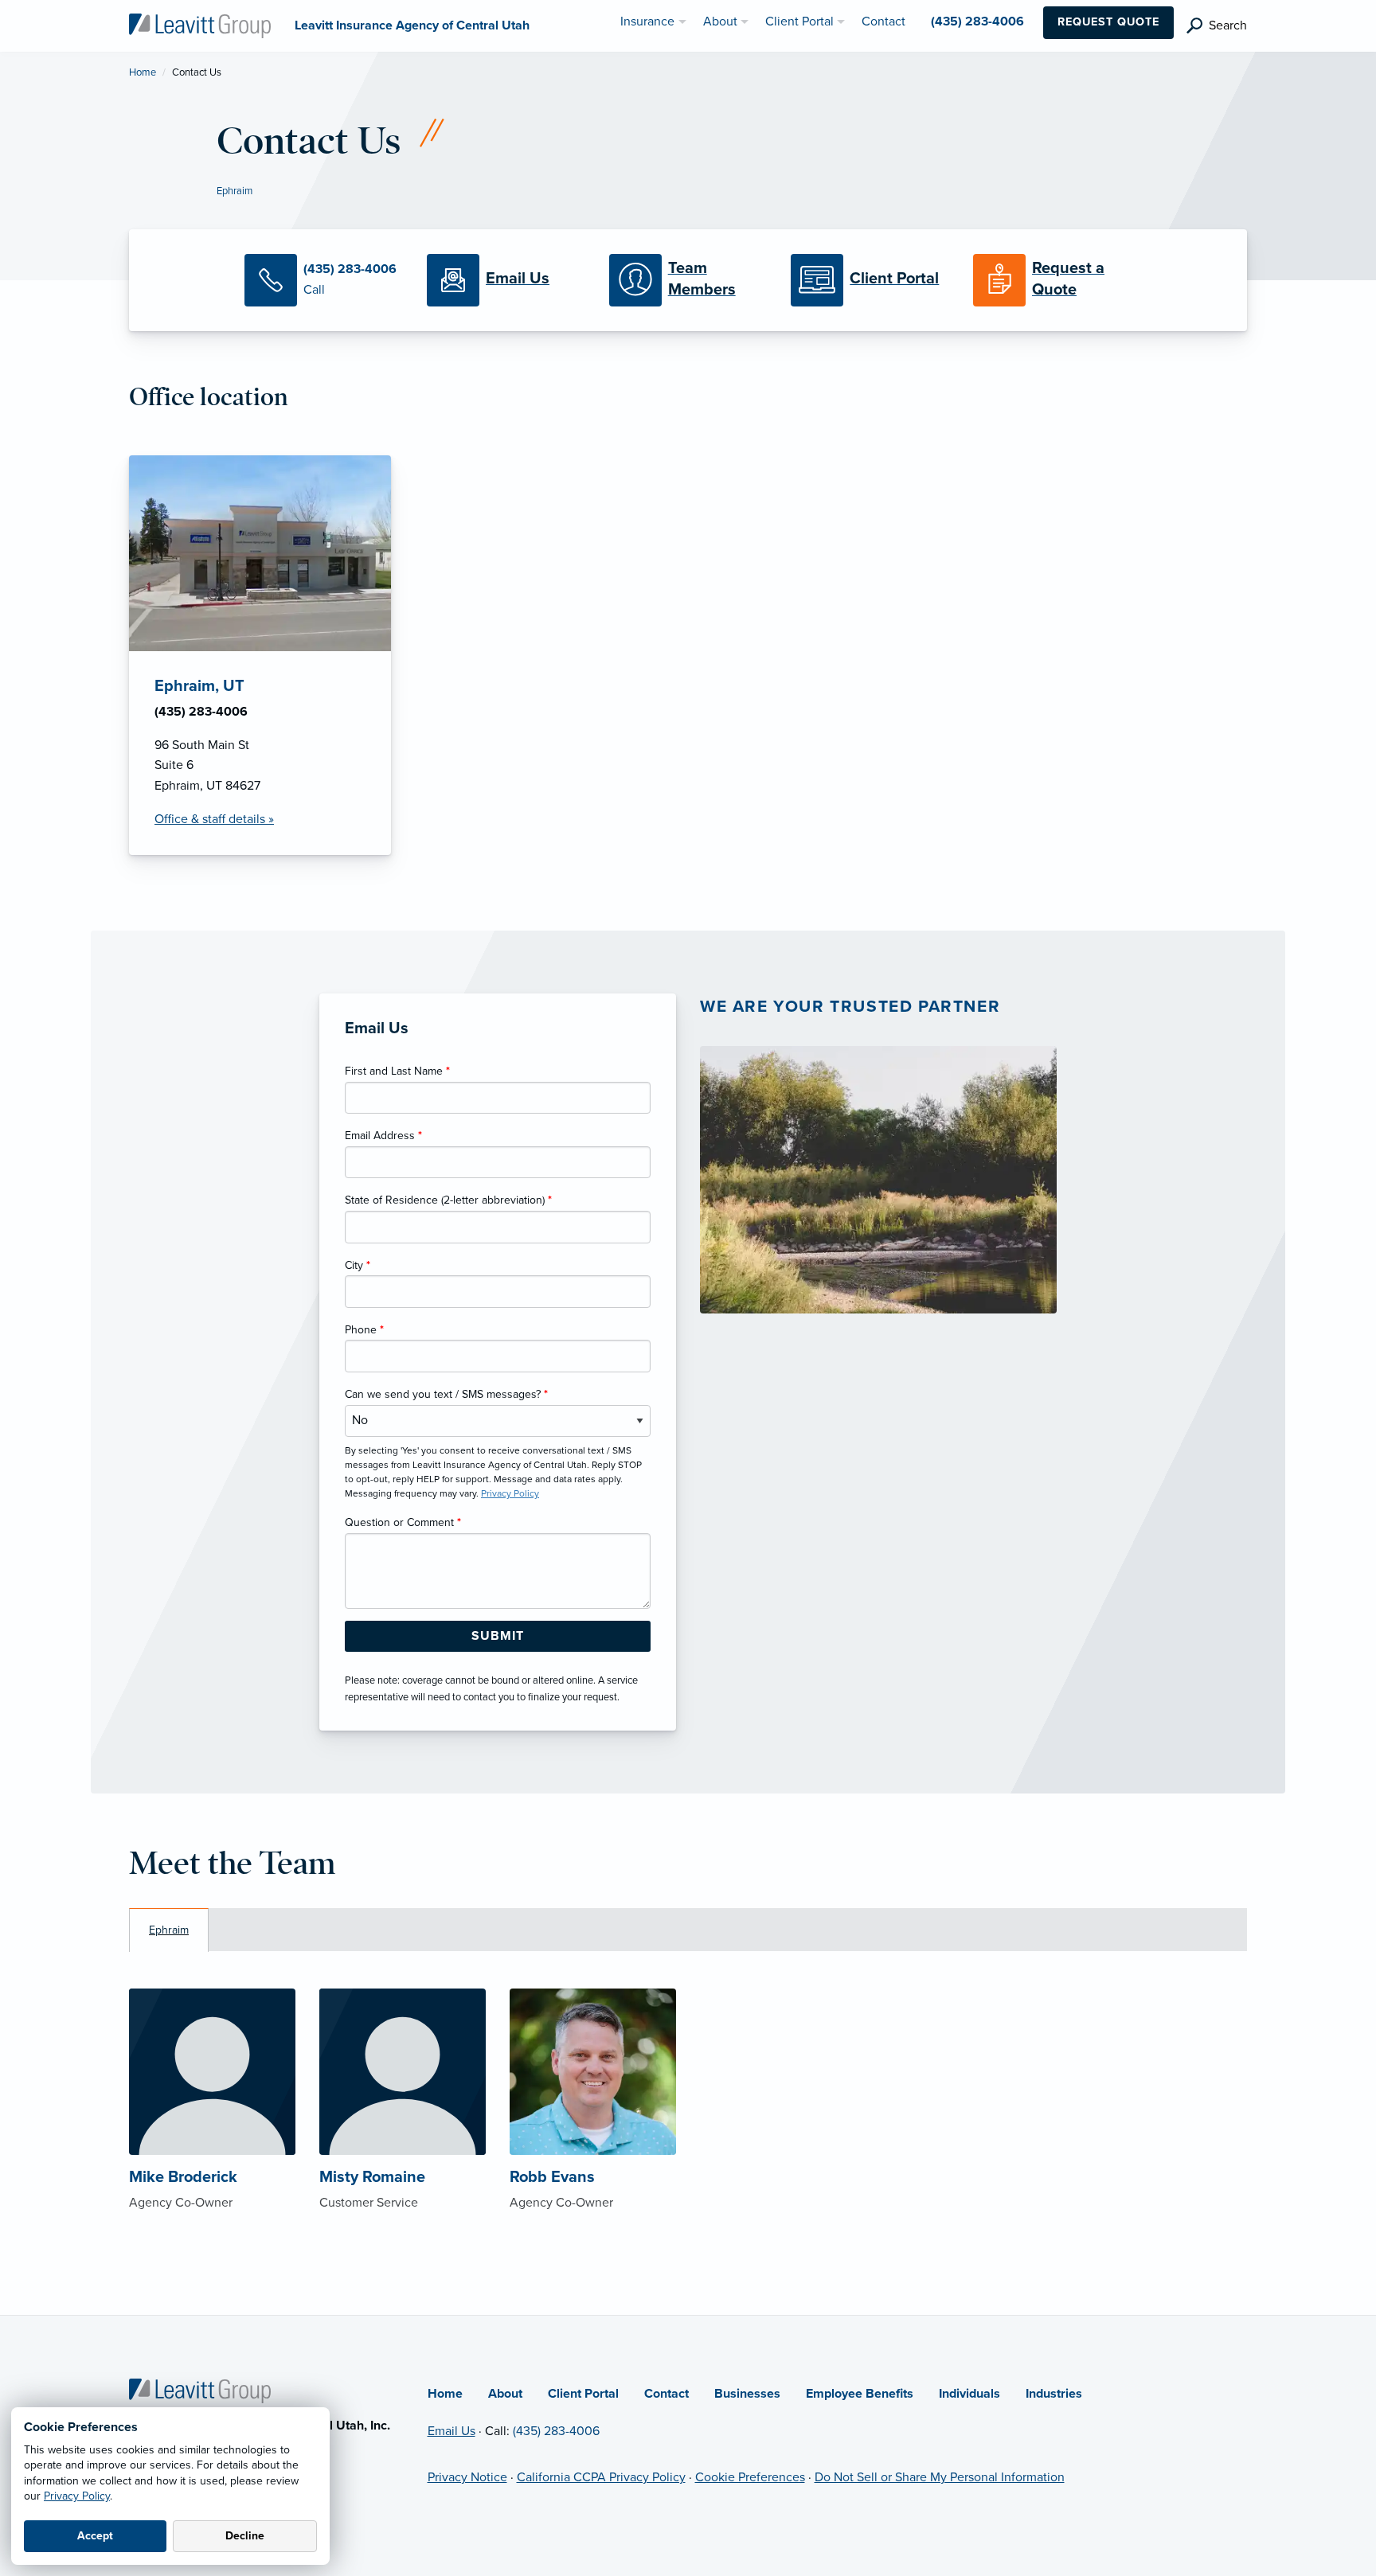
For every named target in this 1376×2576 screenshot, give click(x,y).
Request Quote (1108, 22)
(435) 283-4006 (556, 2431)
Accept (95, 2536)
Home (143, 72)
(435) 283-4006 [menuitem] (977, 21)
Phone (364, 1330)
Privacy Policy (77, 2496)
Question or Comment (403, 1522)
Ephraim (235, 191)
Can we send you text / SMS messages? (446, 1394)
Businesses (747, 2394)
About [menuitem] (720, 21)
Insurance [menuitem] (647, 21)
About (505, 2394)
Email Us (451, 2431)
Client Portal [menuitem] (799, 21)
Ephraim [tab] (169, 1930)
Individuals (969, 2394)
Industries (1054, 2394)
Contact (666, 2394)
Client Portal (583, 2394)
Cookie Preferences (750, 2477)
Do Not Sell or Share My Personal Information (940, 2477)
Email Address (383, 1136)
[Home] (200, 2390)
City (358, 1265)
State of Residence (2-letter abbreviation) (448, 1200)
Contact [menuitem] (883, 21)
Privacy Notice (467, 2477)
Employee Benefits (860, 2394)
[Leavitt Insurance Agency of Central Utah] (200, 25)
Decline (245, 2536)
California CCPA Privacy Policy (601, 2477)
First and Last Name (397, 1071)
